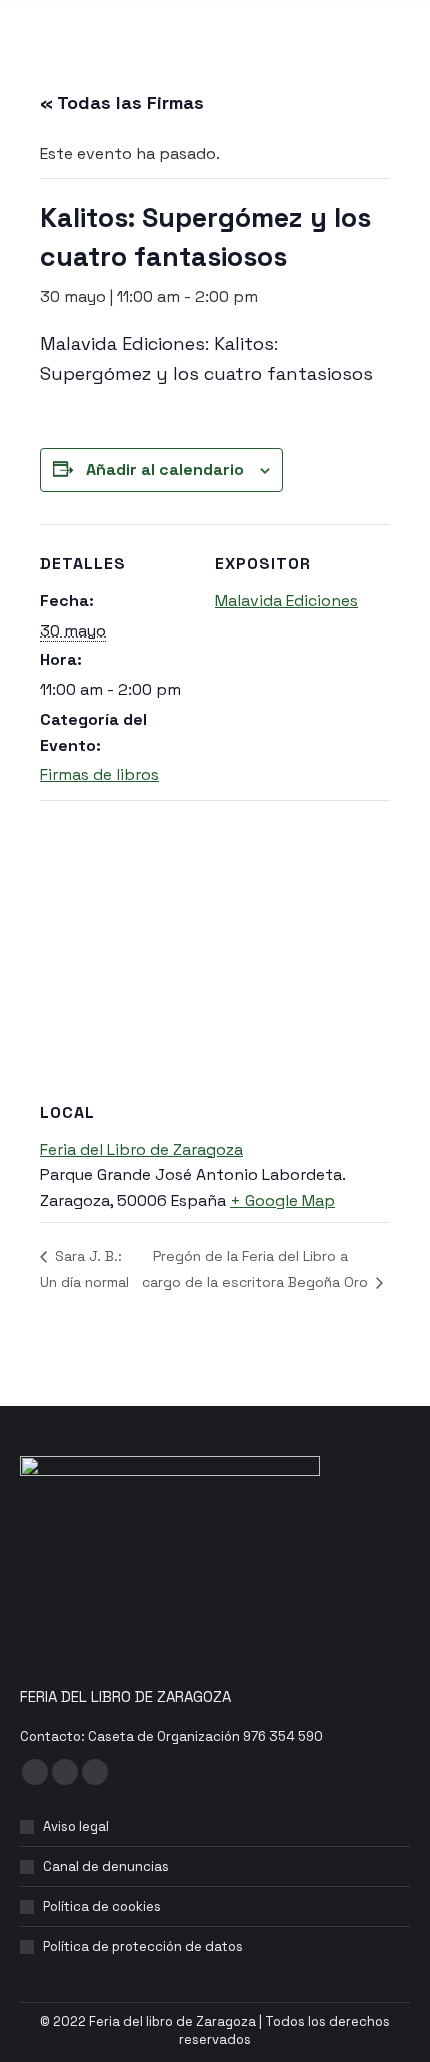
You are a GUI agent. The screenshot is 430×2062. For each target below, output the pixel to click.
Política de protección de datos (143, 1946)
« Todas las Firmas (122, 102)
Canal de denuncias (106, 1866)
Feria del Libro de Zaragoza (141, 1149)
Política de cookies (102, 1906)
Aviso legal (76, 1826)
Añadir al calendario (165, 469)
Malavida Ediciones (286, 600)
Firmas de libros (99, 774)
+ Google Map (282, 1200)
